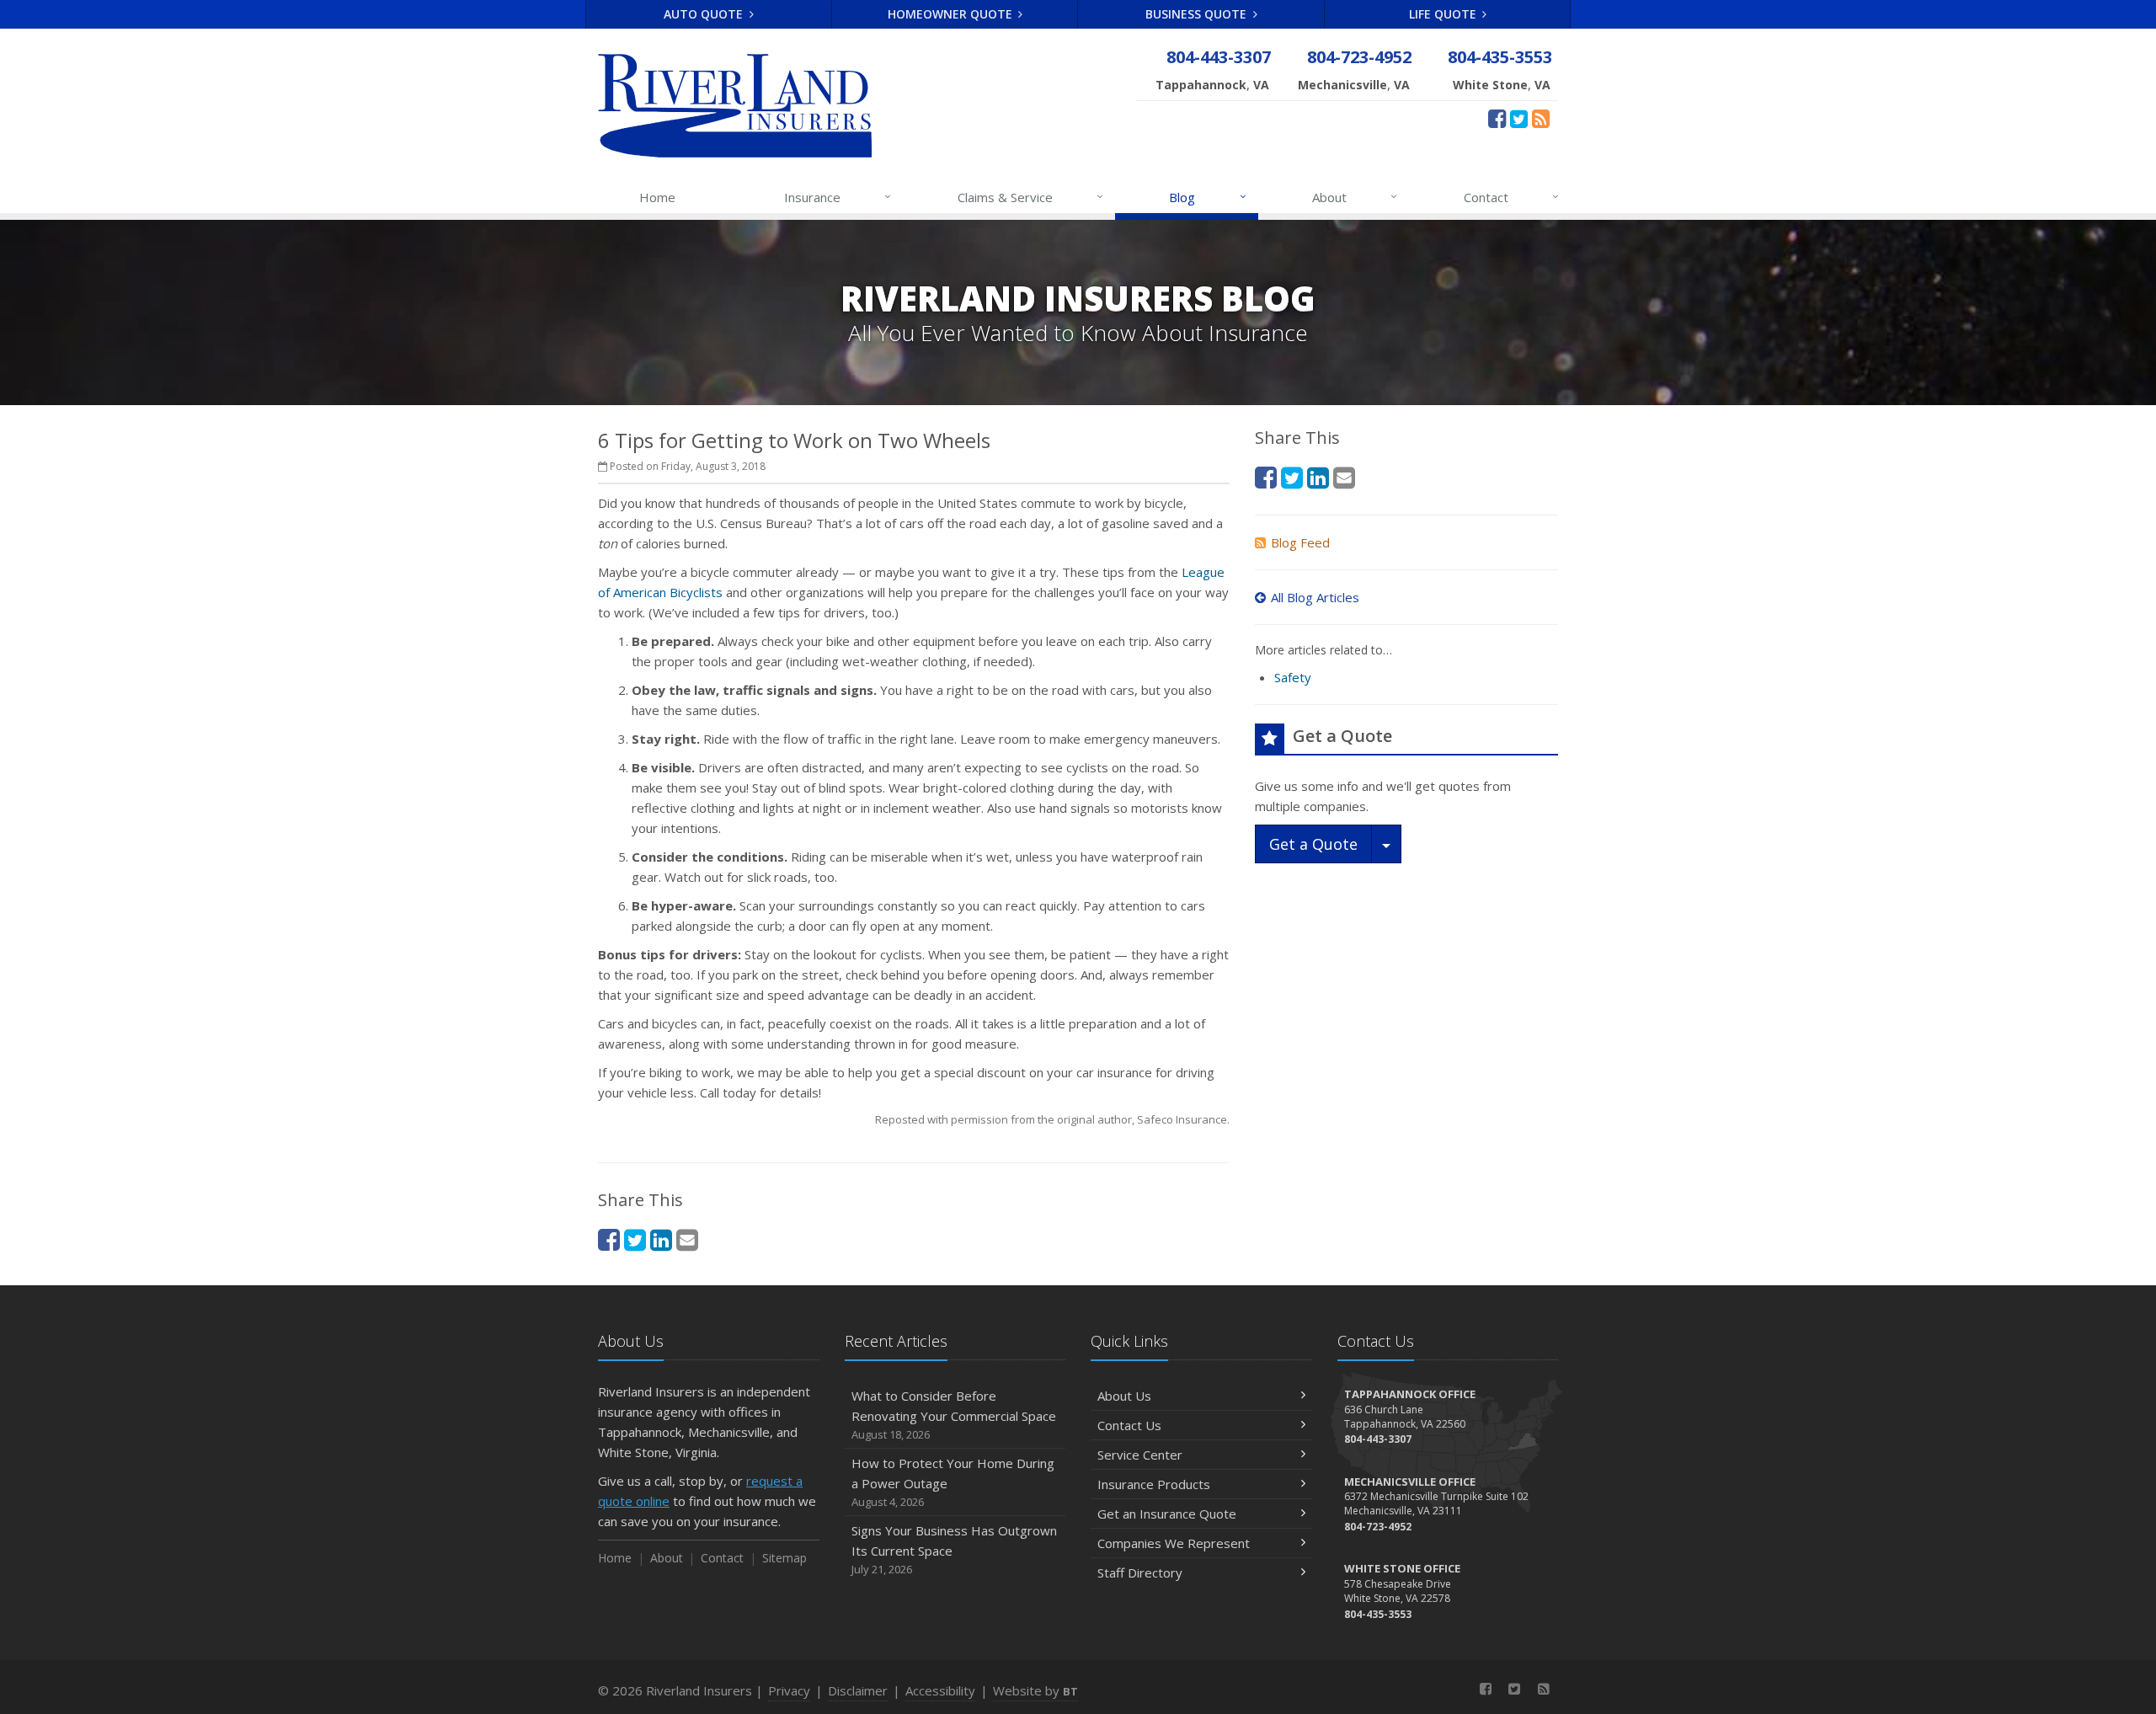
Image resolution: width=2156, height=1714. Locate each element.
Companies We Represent (1174, 1543)
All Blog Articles (1315, 597)
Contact (1511, 197)
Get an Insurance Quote (1167, 1514)
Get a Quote (1313, 844)
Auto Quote (705, 14)
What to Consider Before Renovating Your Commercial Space (954, 1415)
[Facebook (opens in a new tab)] (1497, 118)
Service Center (1140, 1455)
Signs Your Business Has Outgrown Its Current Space (954, 1549)
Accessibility (940, 1690)
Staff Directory (1140, 1573)
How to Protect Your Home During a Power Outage (953, 1482)
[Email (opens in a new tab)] (687, 1239)
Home (657, 197)
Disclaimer (858, 1690)
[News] (1541, 118)
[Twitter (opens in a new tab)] (1519, 118)
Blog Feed (1300, 542)
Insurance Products (1154, 1484)
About (1355, 197)
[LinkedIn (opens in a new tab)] (661, 1239)
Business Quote (1198, 14)
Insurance (838, 197)
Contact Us (1129, 1425)
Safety (1293, 677)
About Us (1124, 1396)
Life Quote (1444, 14)
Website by (1035, 1690)
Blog (1207, 197)
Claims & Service (1030, 197)
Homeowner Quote (952, 14)
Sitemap (784, 1558)
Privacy (789, 1690)
